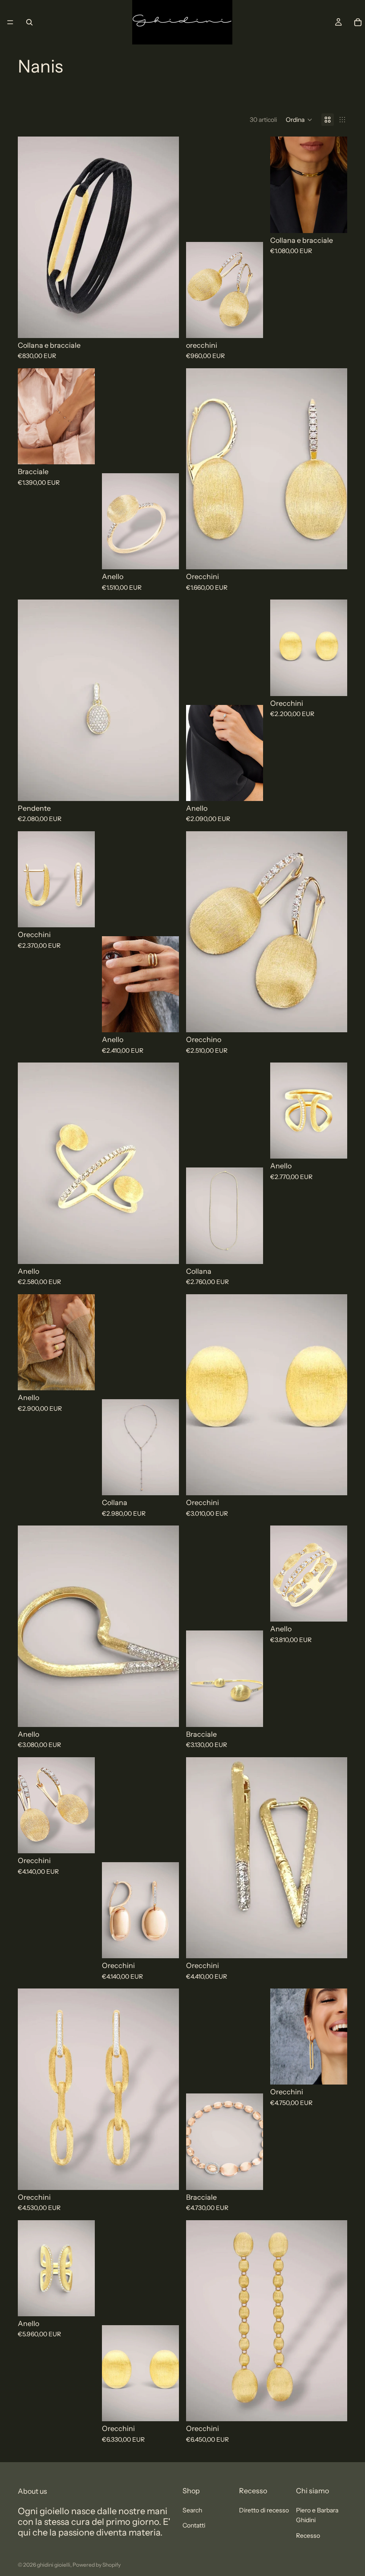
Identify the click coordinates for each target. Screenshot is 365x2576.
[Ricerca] (29, 22)
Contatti (194, 2525)
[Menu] (10, 22)
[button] (299, 120)
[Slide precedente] (31, 237)
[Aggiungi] (165, 324)
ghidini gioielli (54, 2565)
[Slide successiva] (166, 237)
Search (192, 2510)
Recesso (308, 2536)
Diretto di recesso (264, 2510)
